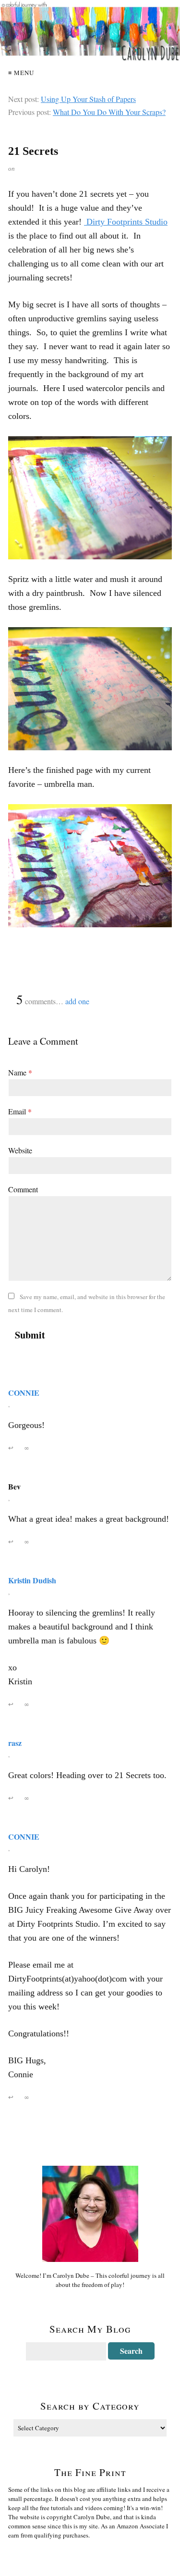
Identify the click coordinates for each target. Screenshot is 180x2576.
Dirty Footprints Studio (126, 222)
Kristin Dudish (32, 1580)
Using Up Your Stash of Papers (88, 99)
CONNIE (24, 1393)
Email (20, 1111)
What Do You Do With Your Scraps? (109, 112)
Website (20, 1150)
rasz (15, 1743)
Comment (23, 1189)
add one (77, 1001)
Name (20, 1072)
